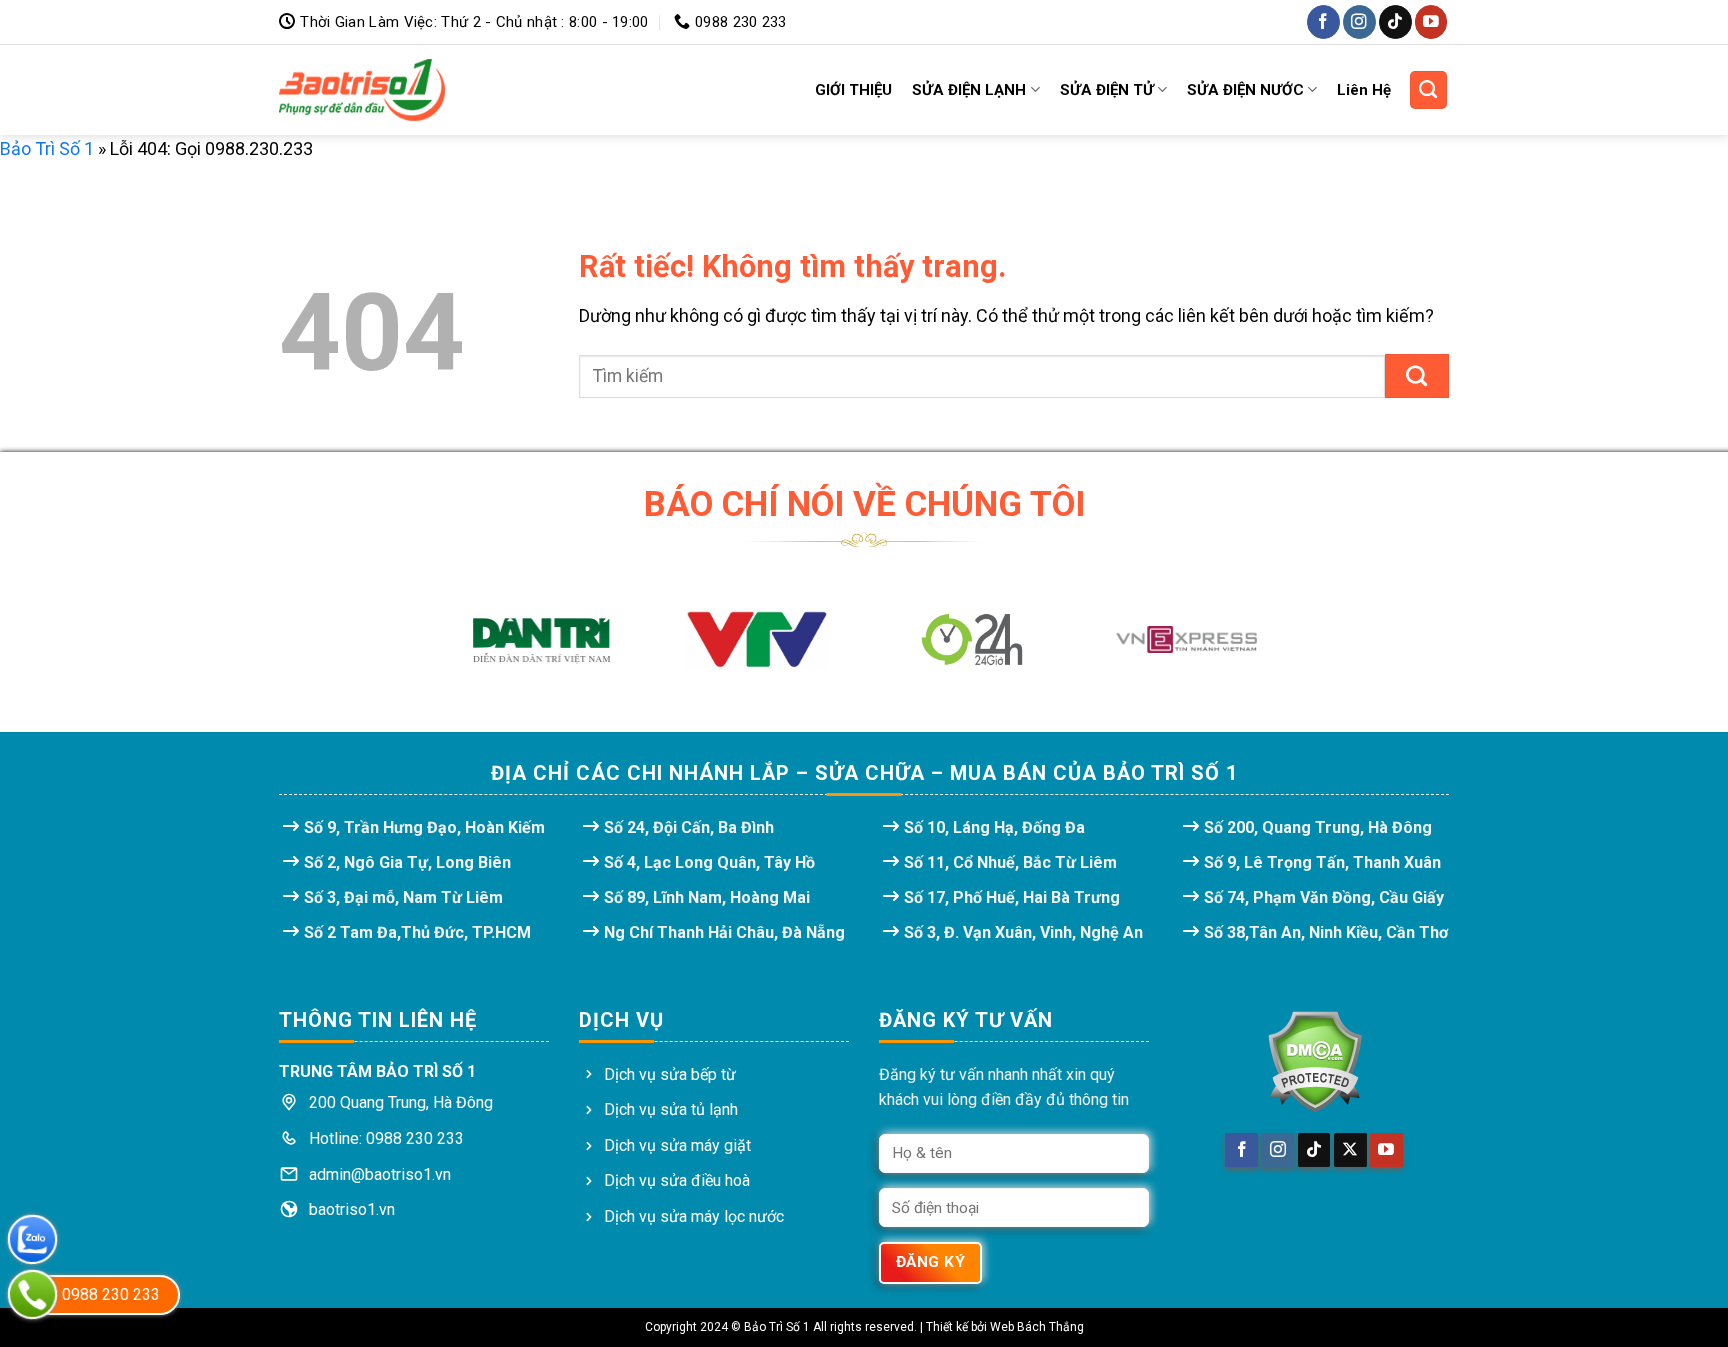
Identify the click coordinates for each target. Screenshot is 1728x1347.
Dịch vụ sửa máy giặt (677, 1145)
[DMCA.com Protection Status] (1314, 1061)
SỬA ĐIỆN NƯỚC (1245, 90)
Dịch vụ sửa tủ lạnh (671, 1109)
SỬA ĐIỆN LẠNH (969, 90)
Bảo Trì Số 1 (47, 148)
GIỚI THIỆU (853, 90)
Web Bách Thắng (1037, 1327)
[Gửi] (1417, 376)
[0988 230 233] (32, 1294)
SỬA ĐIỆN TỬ (1107, 90)
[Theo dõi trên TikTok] (1395, 21)
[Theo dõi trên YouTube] (1431, 21)
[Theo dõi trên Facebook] (1323, 21)
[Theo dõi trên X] (1350, 1150)
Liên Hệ (1364, 90)
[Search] (1429, 90)
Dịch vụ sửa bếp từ (670, 1074)
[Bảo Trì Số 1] (362, 90)
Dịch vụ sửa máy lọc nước (694, 1216)
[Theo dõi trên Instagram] (1359, 21)
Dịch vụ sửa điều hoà (677, 1180)
